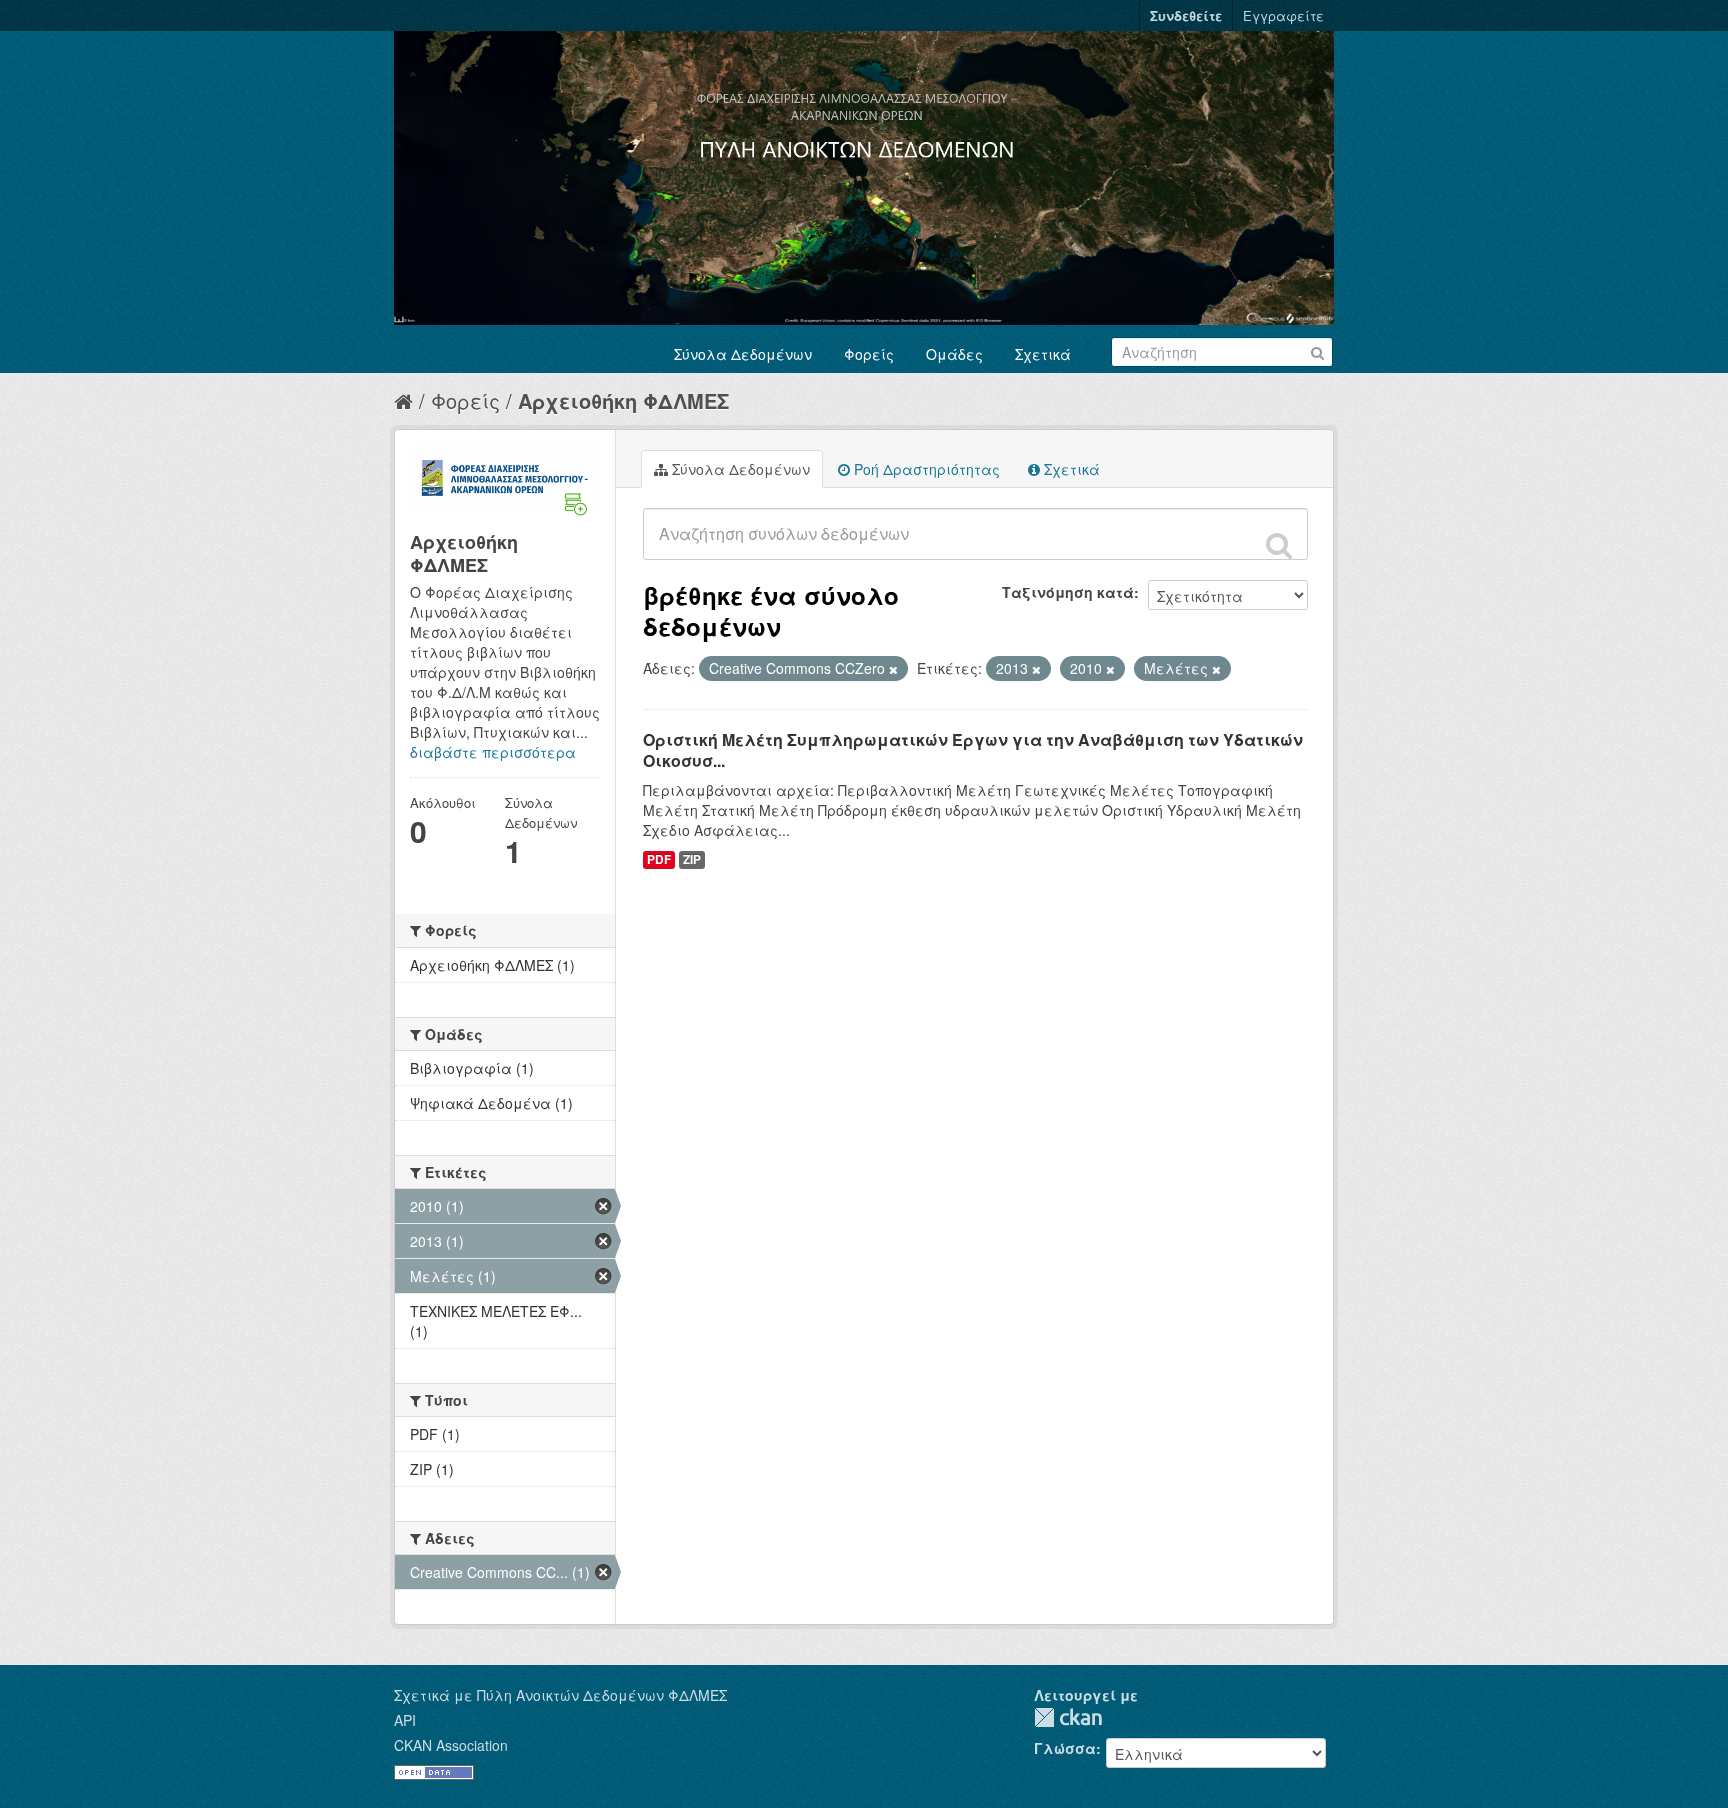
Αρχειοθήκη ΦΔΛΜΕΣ (623, 400)
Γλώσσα (1065, 1748)
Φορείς (869, 354)
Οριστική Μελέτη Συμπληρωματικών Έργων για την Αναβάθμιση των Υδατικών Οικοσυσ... (973, 750)
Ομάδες (954, 354)
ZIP (692, 859)
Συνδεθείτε (1186, 15)
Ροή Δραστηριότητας (925, 469)
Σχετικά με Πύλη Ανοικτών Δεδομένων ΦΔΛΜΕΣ (560, 1695)
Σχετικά (1043, 354)
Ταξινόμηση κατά (1068, 592)
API (405, 1720)
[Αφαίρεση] (893, 669)
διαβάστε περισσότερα (493, 752)
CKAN (1068, 1717)
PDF (659, 859)
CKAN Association (451, 1745)
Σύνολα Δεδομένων (743, 354)
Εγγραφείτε (1283, 15)
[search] (1279, 545)
